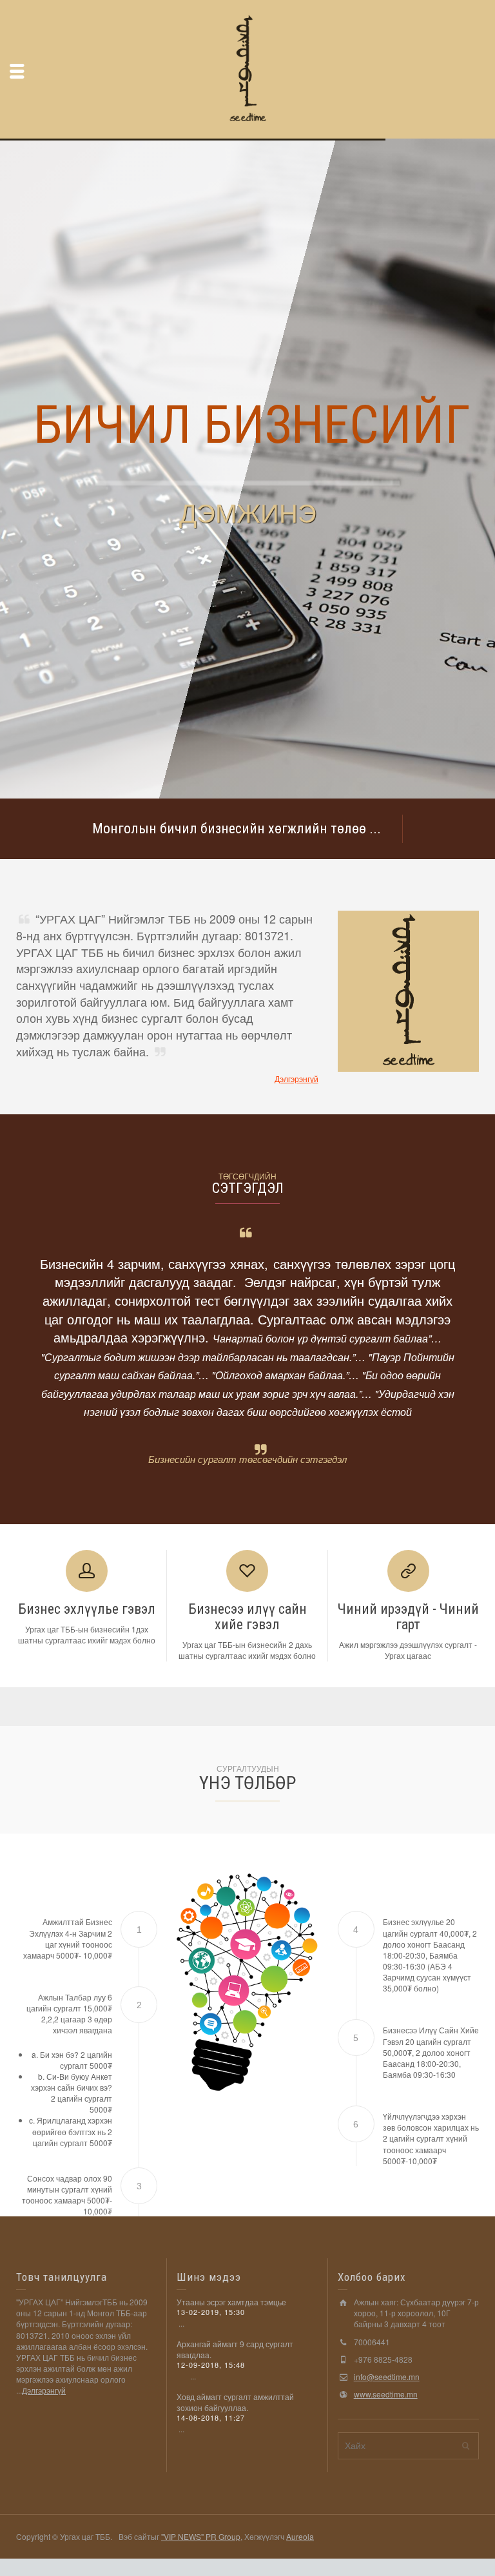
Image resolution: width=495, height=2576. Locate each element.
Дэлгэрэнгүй (296, 1079)
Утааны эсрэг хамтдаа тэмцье (231, 2302)
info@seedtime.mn (387, 2377)
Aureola (300, 2536)
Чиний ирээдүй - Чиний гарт (408, 1617)
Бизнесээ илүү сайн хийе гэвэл (247, 1617)
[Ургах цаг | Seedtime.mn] (247, 68)
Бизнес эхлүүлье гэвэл (87, 1609)
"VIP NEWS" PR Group (201, 2536)
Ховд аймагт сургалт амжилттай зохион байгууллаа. (235, 2402)
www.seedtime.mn (386, 2394)
